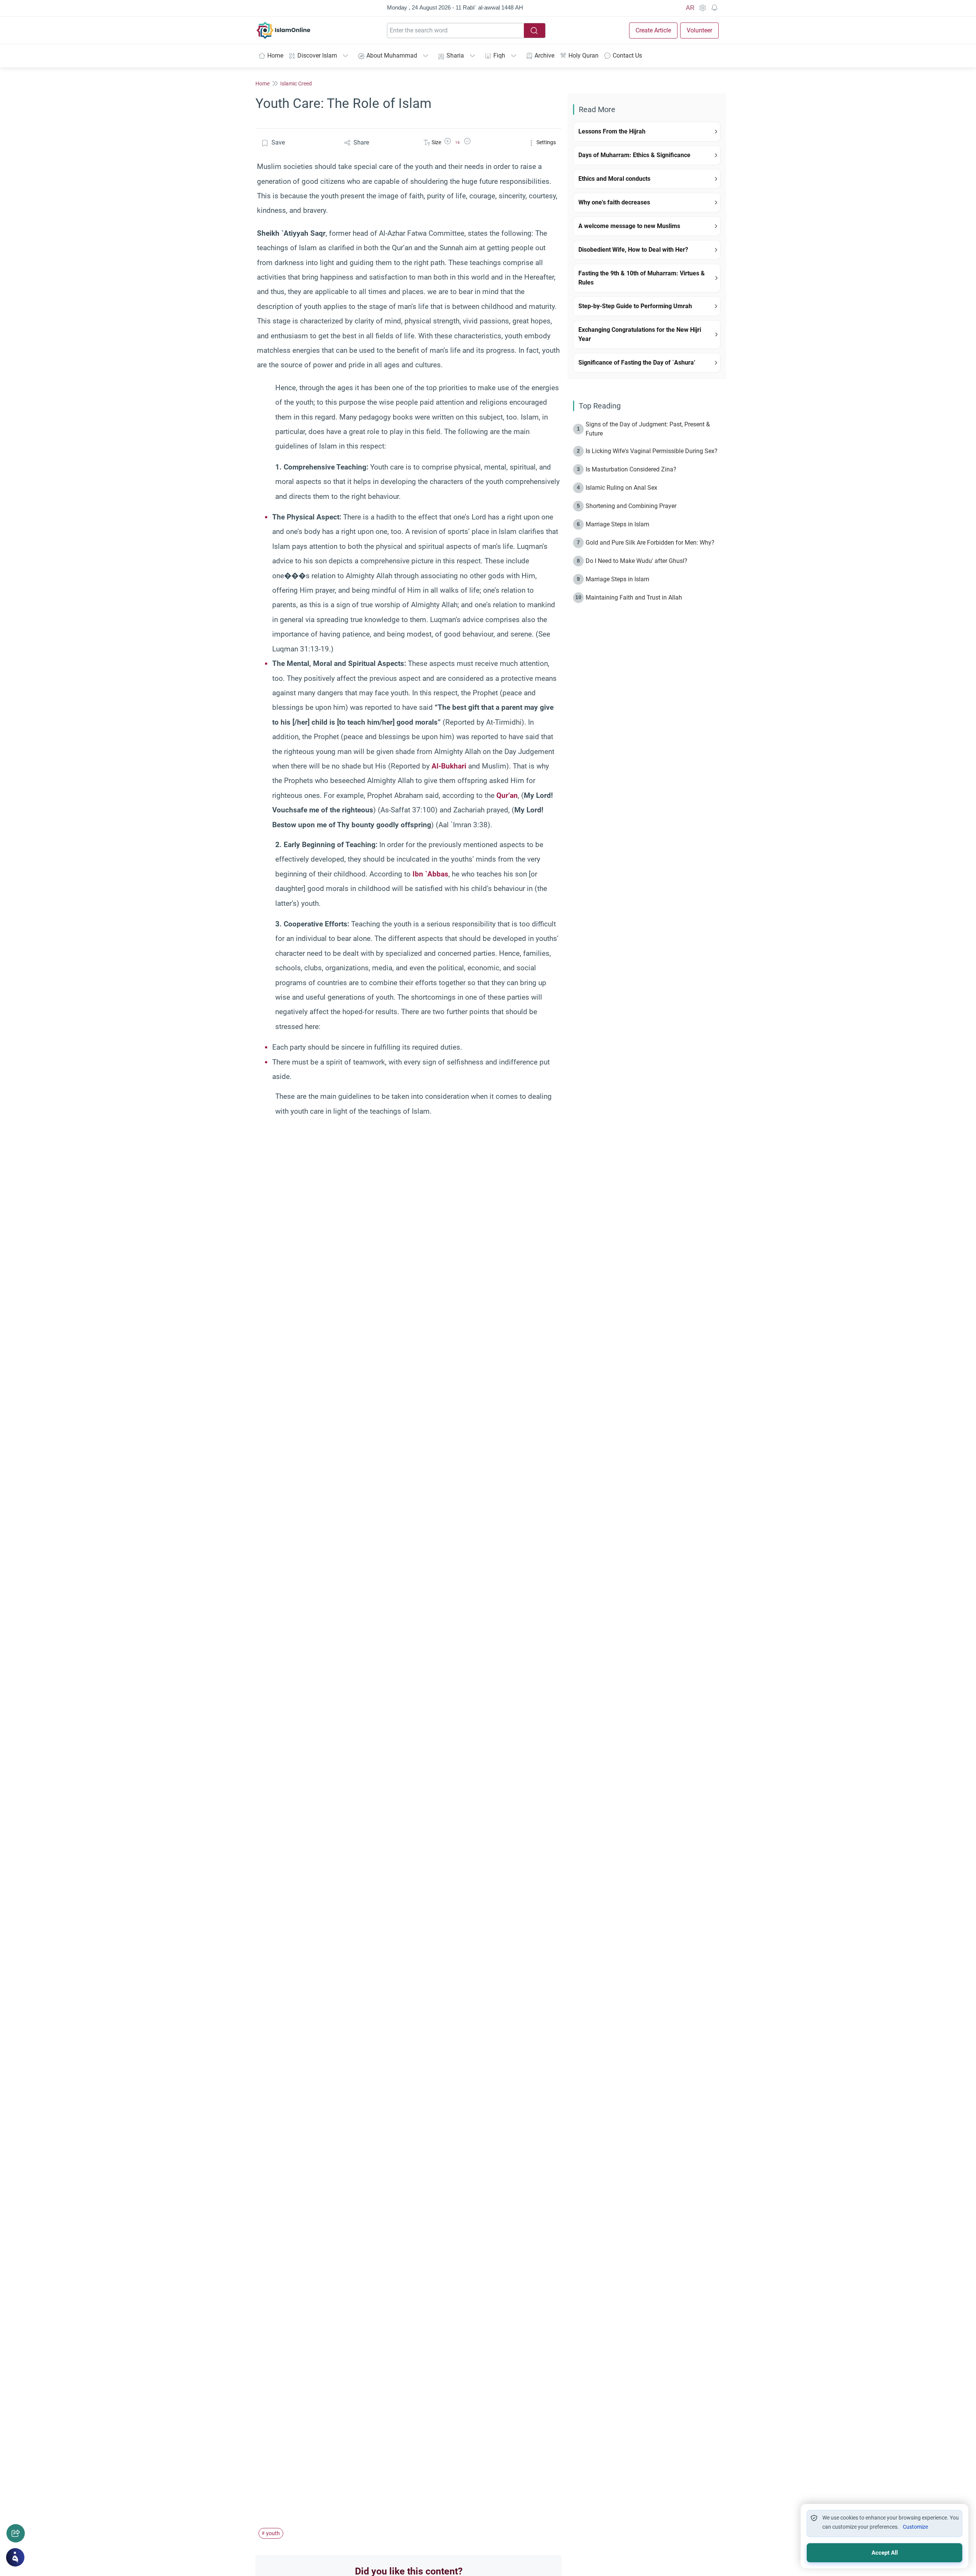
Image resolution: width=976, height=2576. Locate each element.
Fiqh (499, 55)
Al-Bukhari (449, 766)
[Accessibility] (702, 8)
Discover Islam (317, 55)
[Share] (16, 2533)
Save (278, 142)
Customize (915, 2527)
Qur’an (507, 795)
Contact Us (627, 55)
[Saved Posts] (714, 8)
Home (275, 55)
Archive (544, 55)
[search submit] (535, 31)
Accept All (885, 2553)
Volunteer (699, 30)
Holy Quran (584, 55)
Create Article (653, 30)
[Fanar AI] (15, 2557)
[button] (448, 142)
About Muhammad (392, 55)
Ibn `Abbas (430, 874)
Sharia (455, 55)
